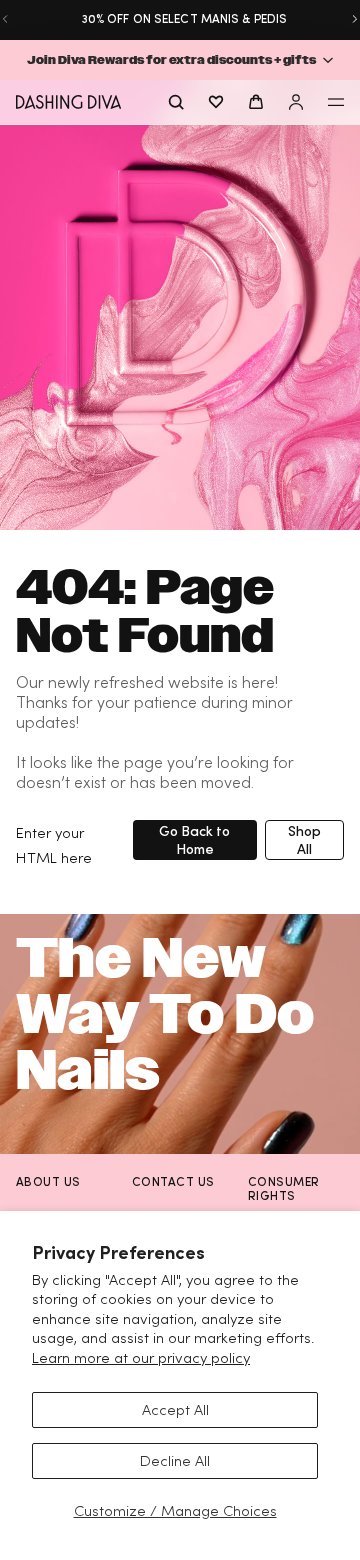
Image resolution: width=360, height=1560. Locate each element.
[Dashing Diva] (68, 102)
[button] (180, 60)
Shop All (304, 839)
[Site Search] (176, 102)
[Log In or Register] (296, 102)
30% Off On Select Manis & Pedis (180, 18)
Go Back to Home (194, 839)
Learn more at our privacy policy (141, 1357)
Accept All (175, 1409)
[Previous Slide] (5, 19)
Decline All (175, 1460)
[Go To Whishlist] (216, 102)
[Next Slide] (355, 19)
